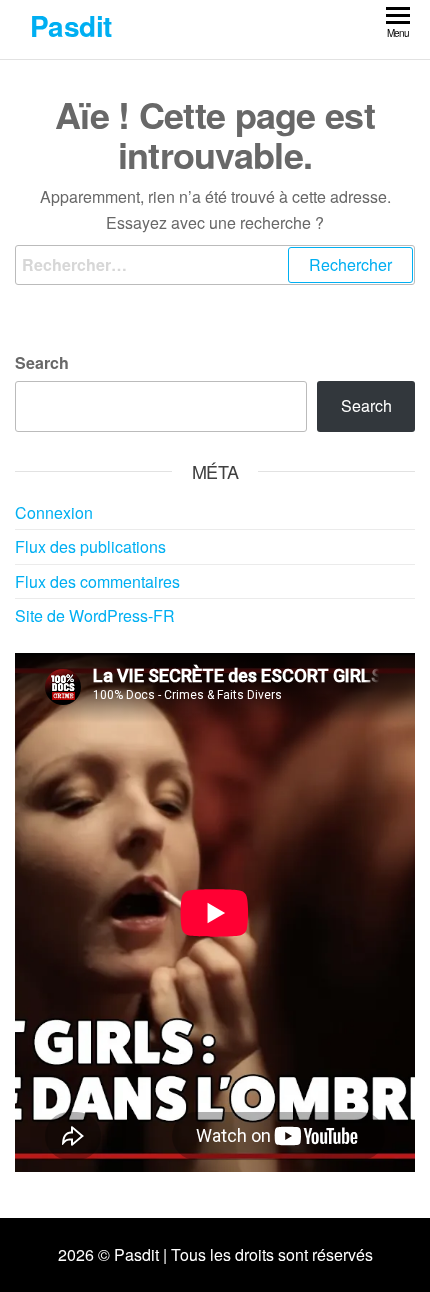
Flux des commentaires (97, 581)
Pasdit (71, 25)
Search (42, 362)
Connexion (54, 512)
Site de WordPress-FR (95, 615)
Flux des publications (90, 546)
